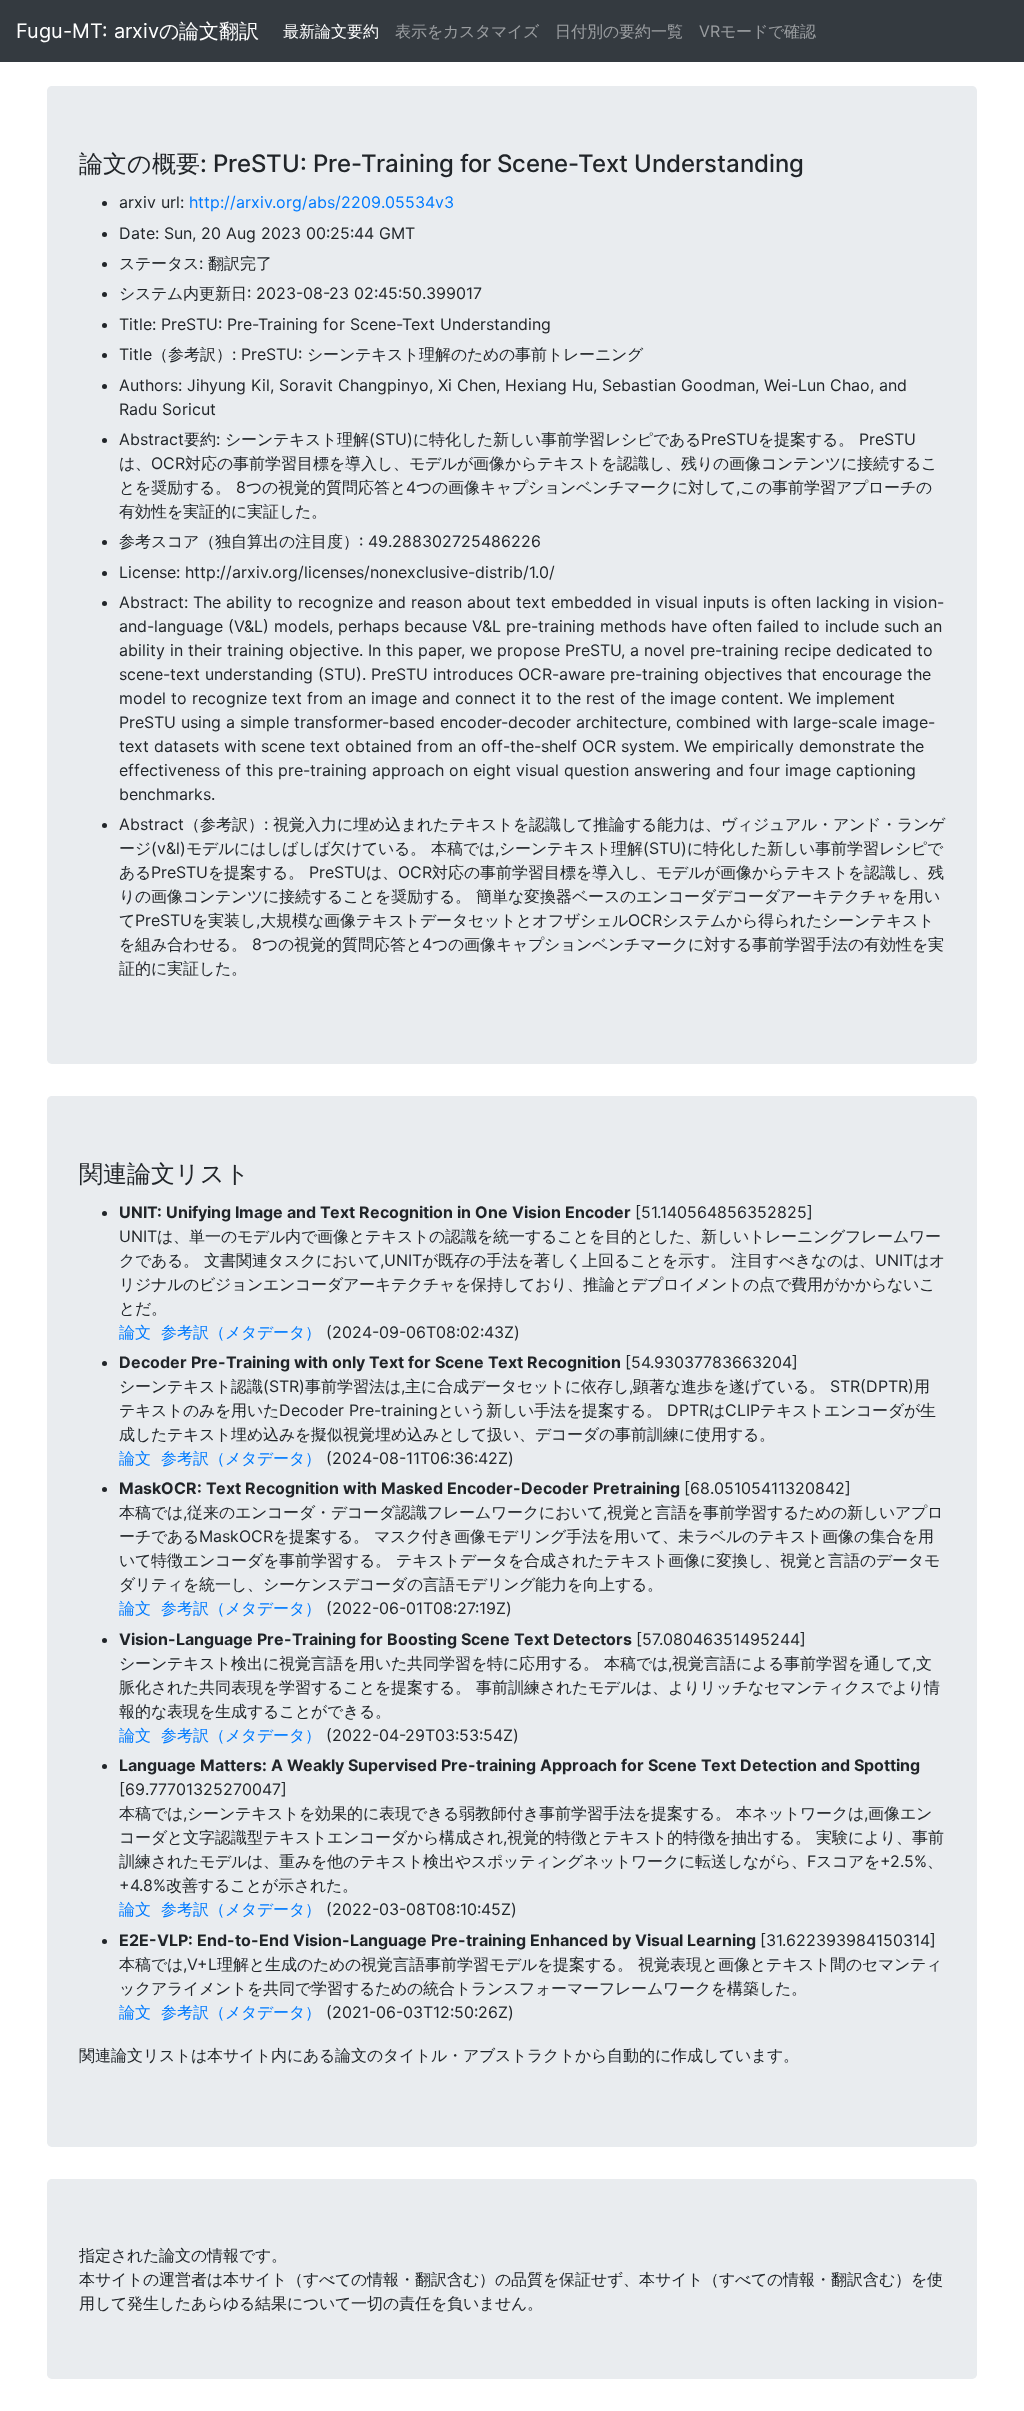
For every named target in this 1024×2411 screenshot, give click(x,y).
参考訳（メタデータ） (241, 1332)
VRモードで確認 (757, 31)
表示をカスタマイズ (467, 31)
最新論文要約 (331, 31)
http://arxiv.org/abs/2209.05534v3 (321, 202)
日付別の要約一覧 (619, 31)
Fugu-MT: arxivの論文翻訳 (137, 31)
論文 (135, 1332)
